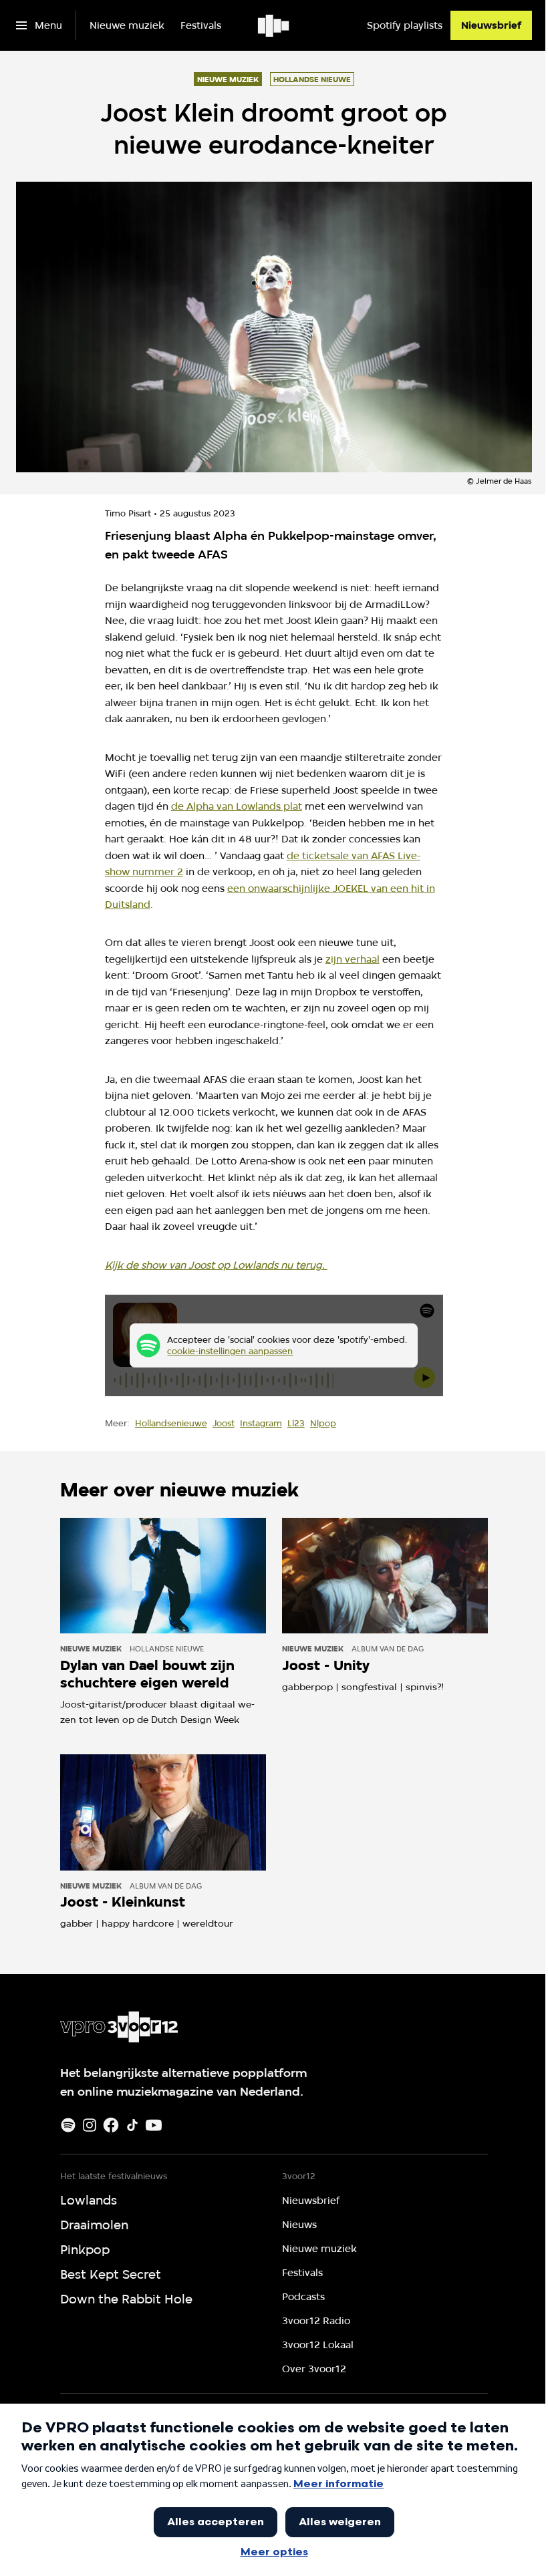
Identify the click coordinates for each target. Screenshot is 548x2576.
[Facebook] (111, 2125)
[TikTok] (132, 2125)
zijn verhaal (353, 959)
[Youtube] (154, 2125)
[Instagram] (90, 2125)
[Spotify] (68, 2125)
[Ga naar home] (274, 25)
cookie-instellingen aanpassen (230, 1351)
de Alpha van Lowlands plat (237, 806)
